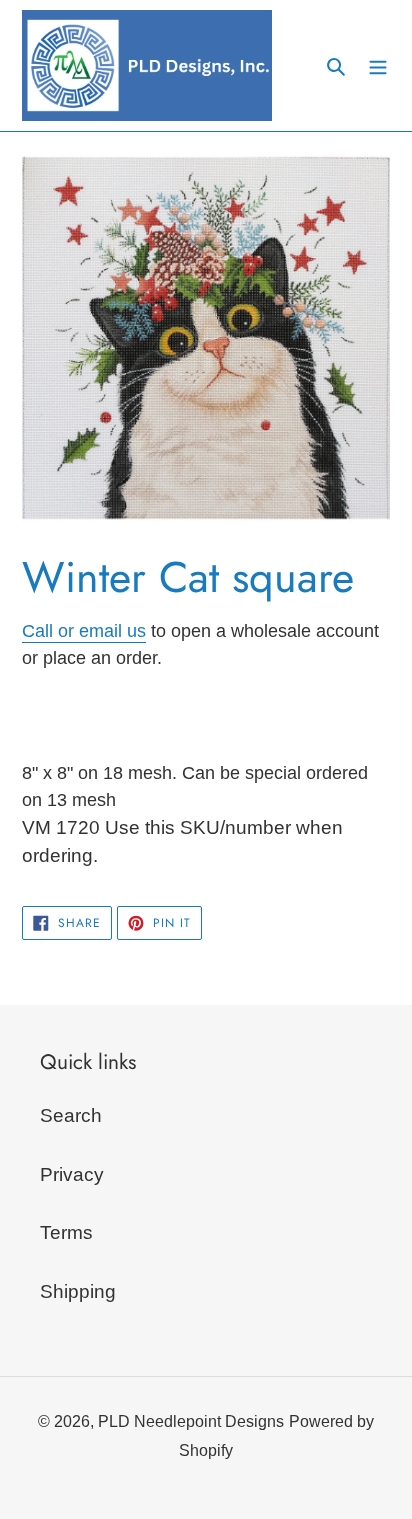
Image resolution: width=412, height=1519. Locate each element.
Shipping (78, 1291)
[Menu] (378, 65)
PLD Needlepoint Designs (191, 1421)
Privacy (72, 1174)
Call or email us (84, 631)
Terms (66, 1232)
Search (71, 1115)
